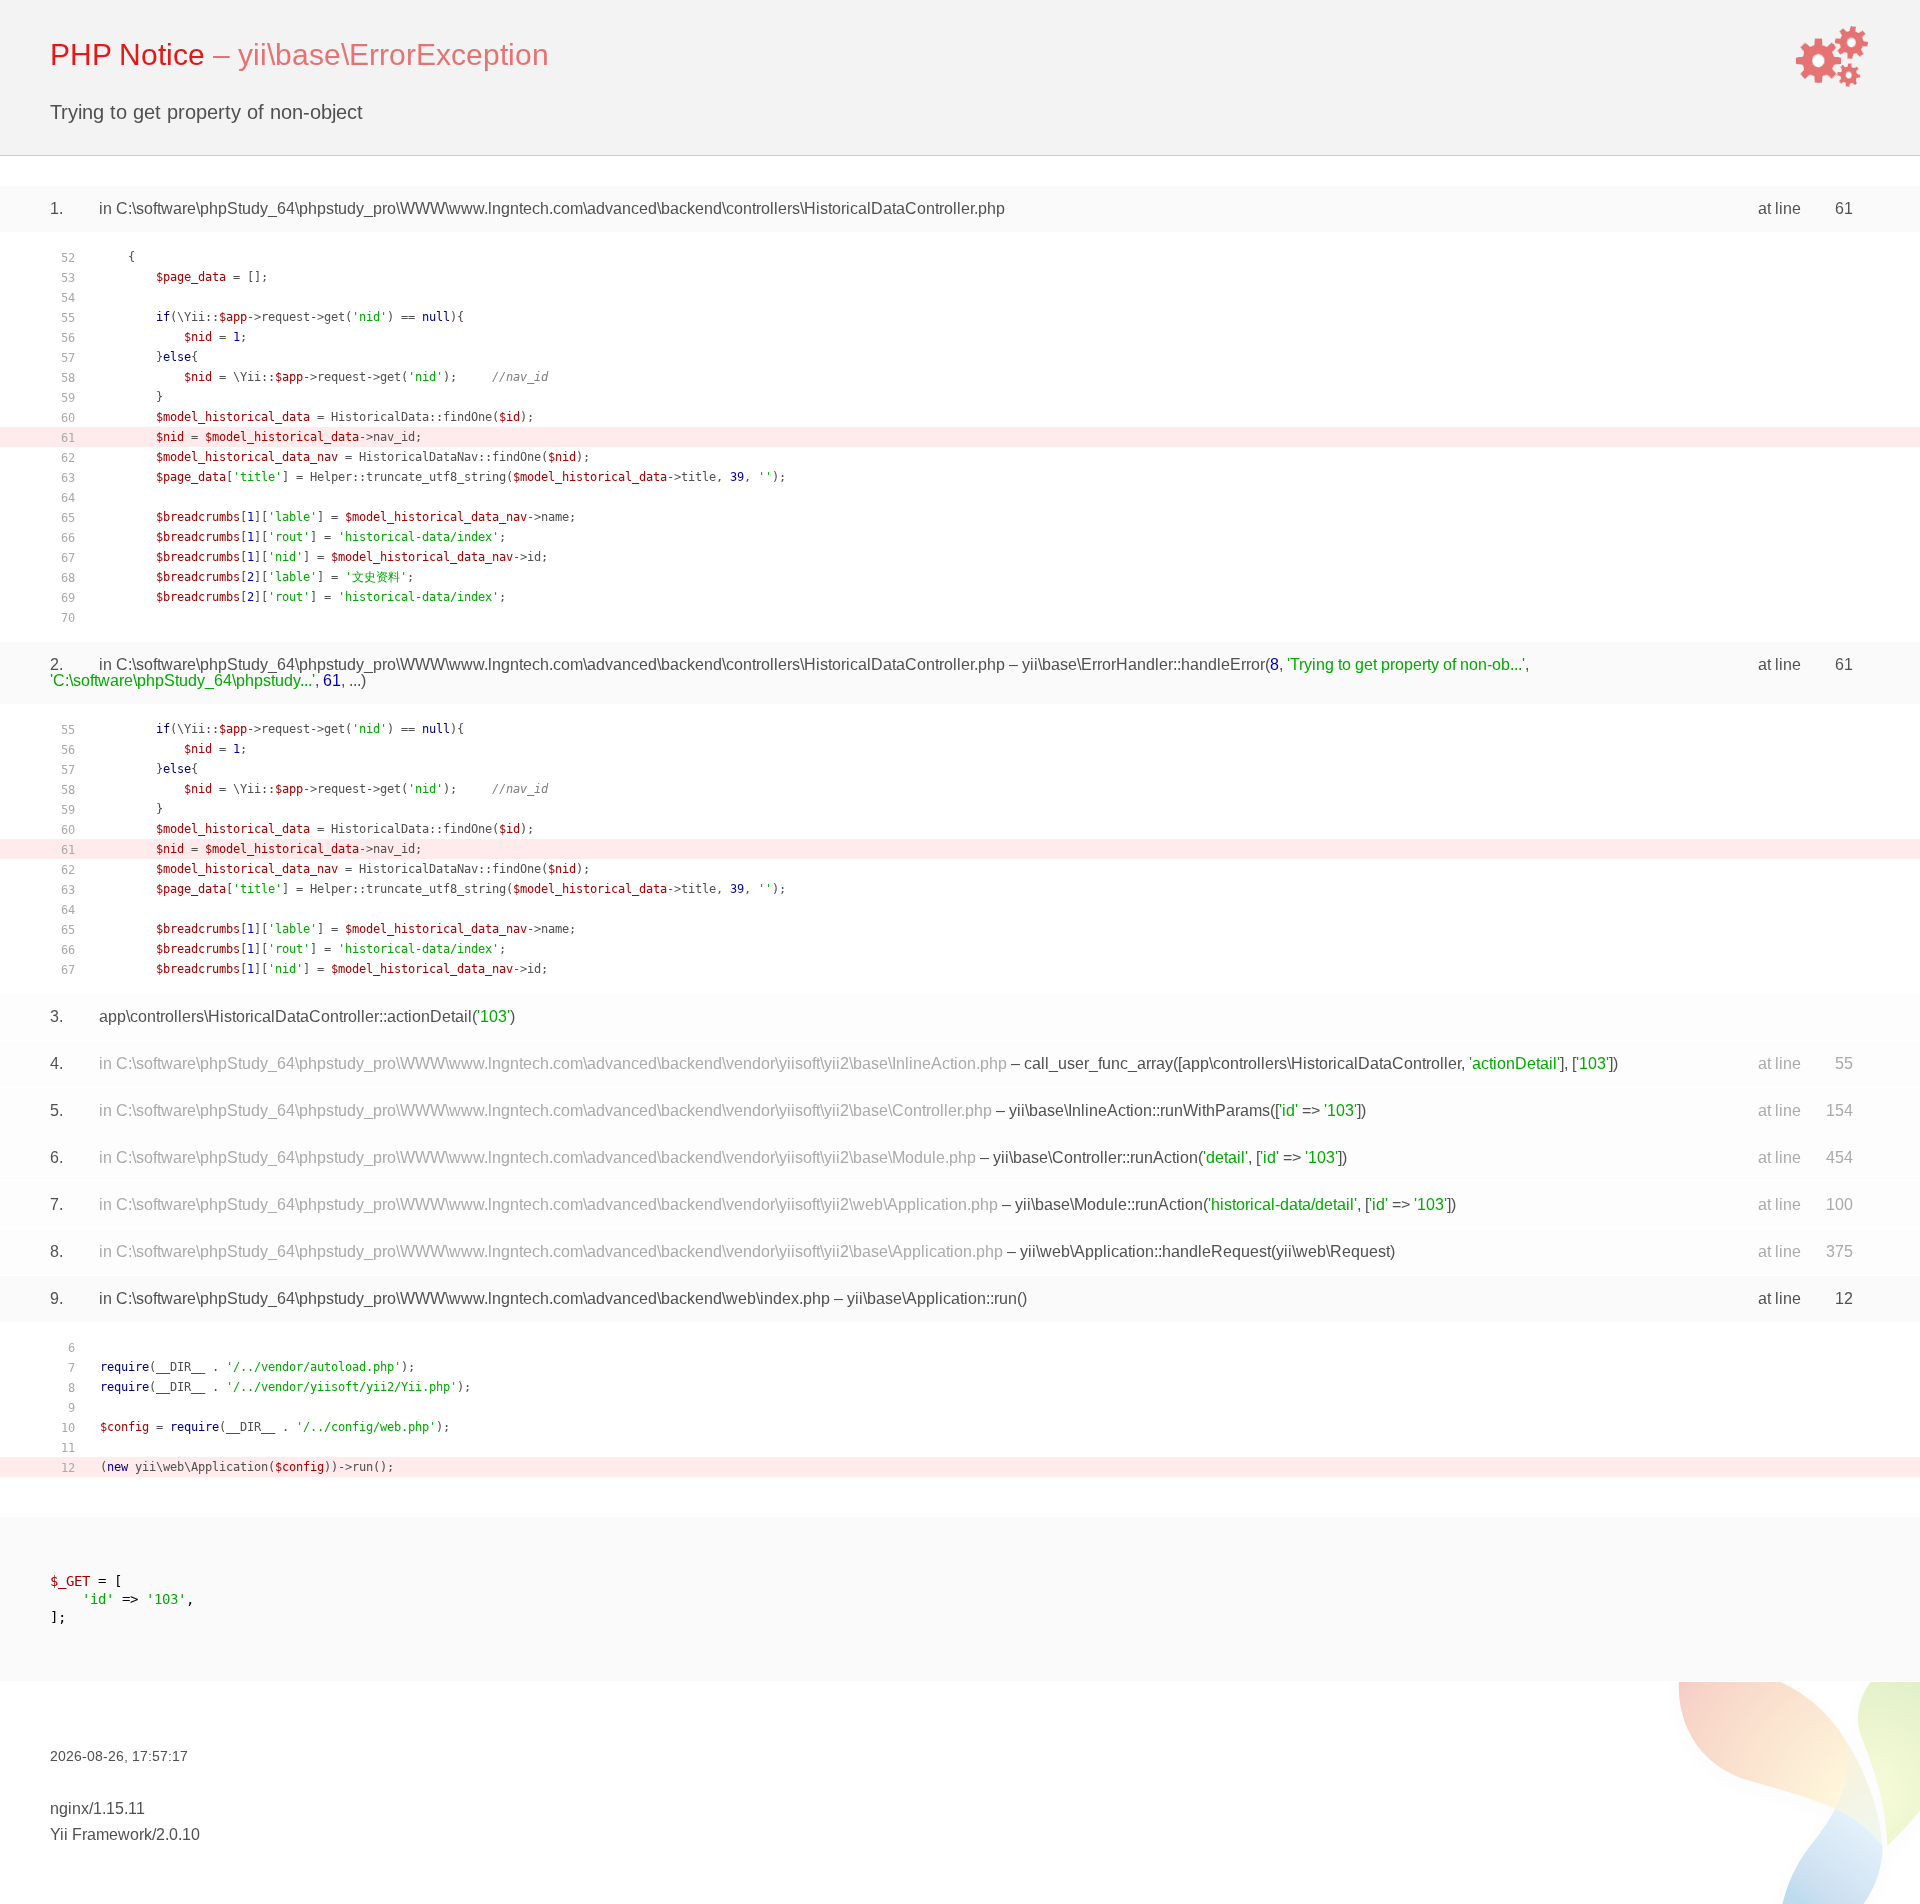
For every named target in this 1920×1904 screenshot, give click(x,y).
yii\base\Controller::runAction (1095, 1157)
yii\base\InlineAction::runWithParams (1139, 1110)
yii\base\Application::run (932, 1298)
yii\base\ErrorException (393, 54)
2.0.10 (178, 1834)
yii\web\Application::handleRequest (1145, 1251)
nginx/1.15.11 (97, 1808)
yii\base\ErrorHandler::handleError (1143, 664)
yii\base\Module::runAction (1109, 1204)
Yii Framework (101, 1834)
